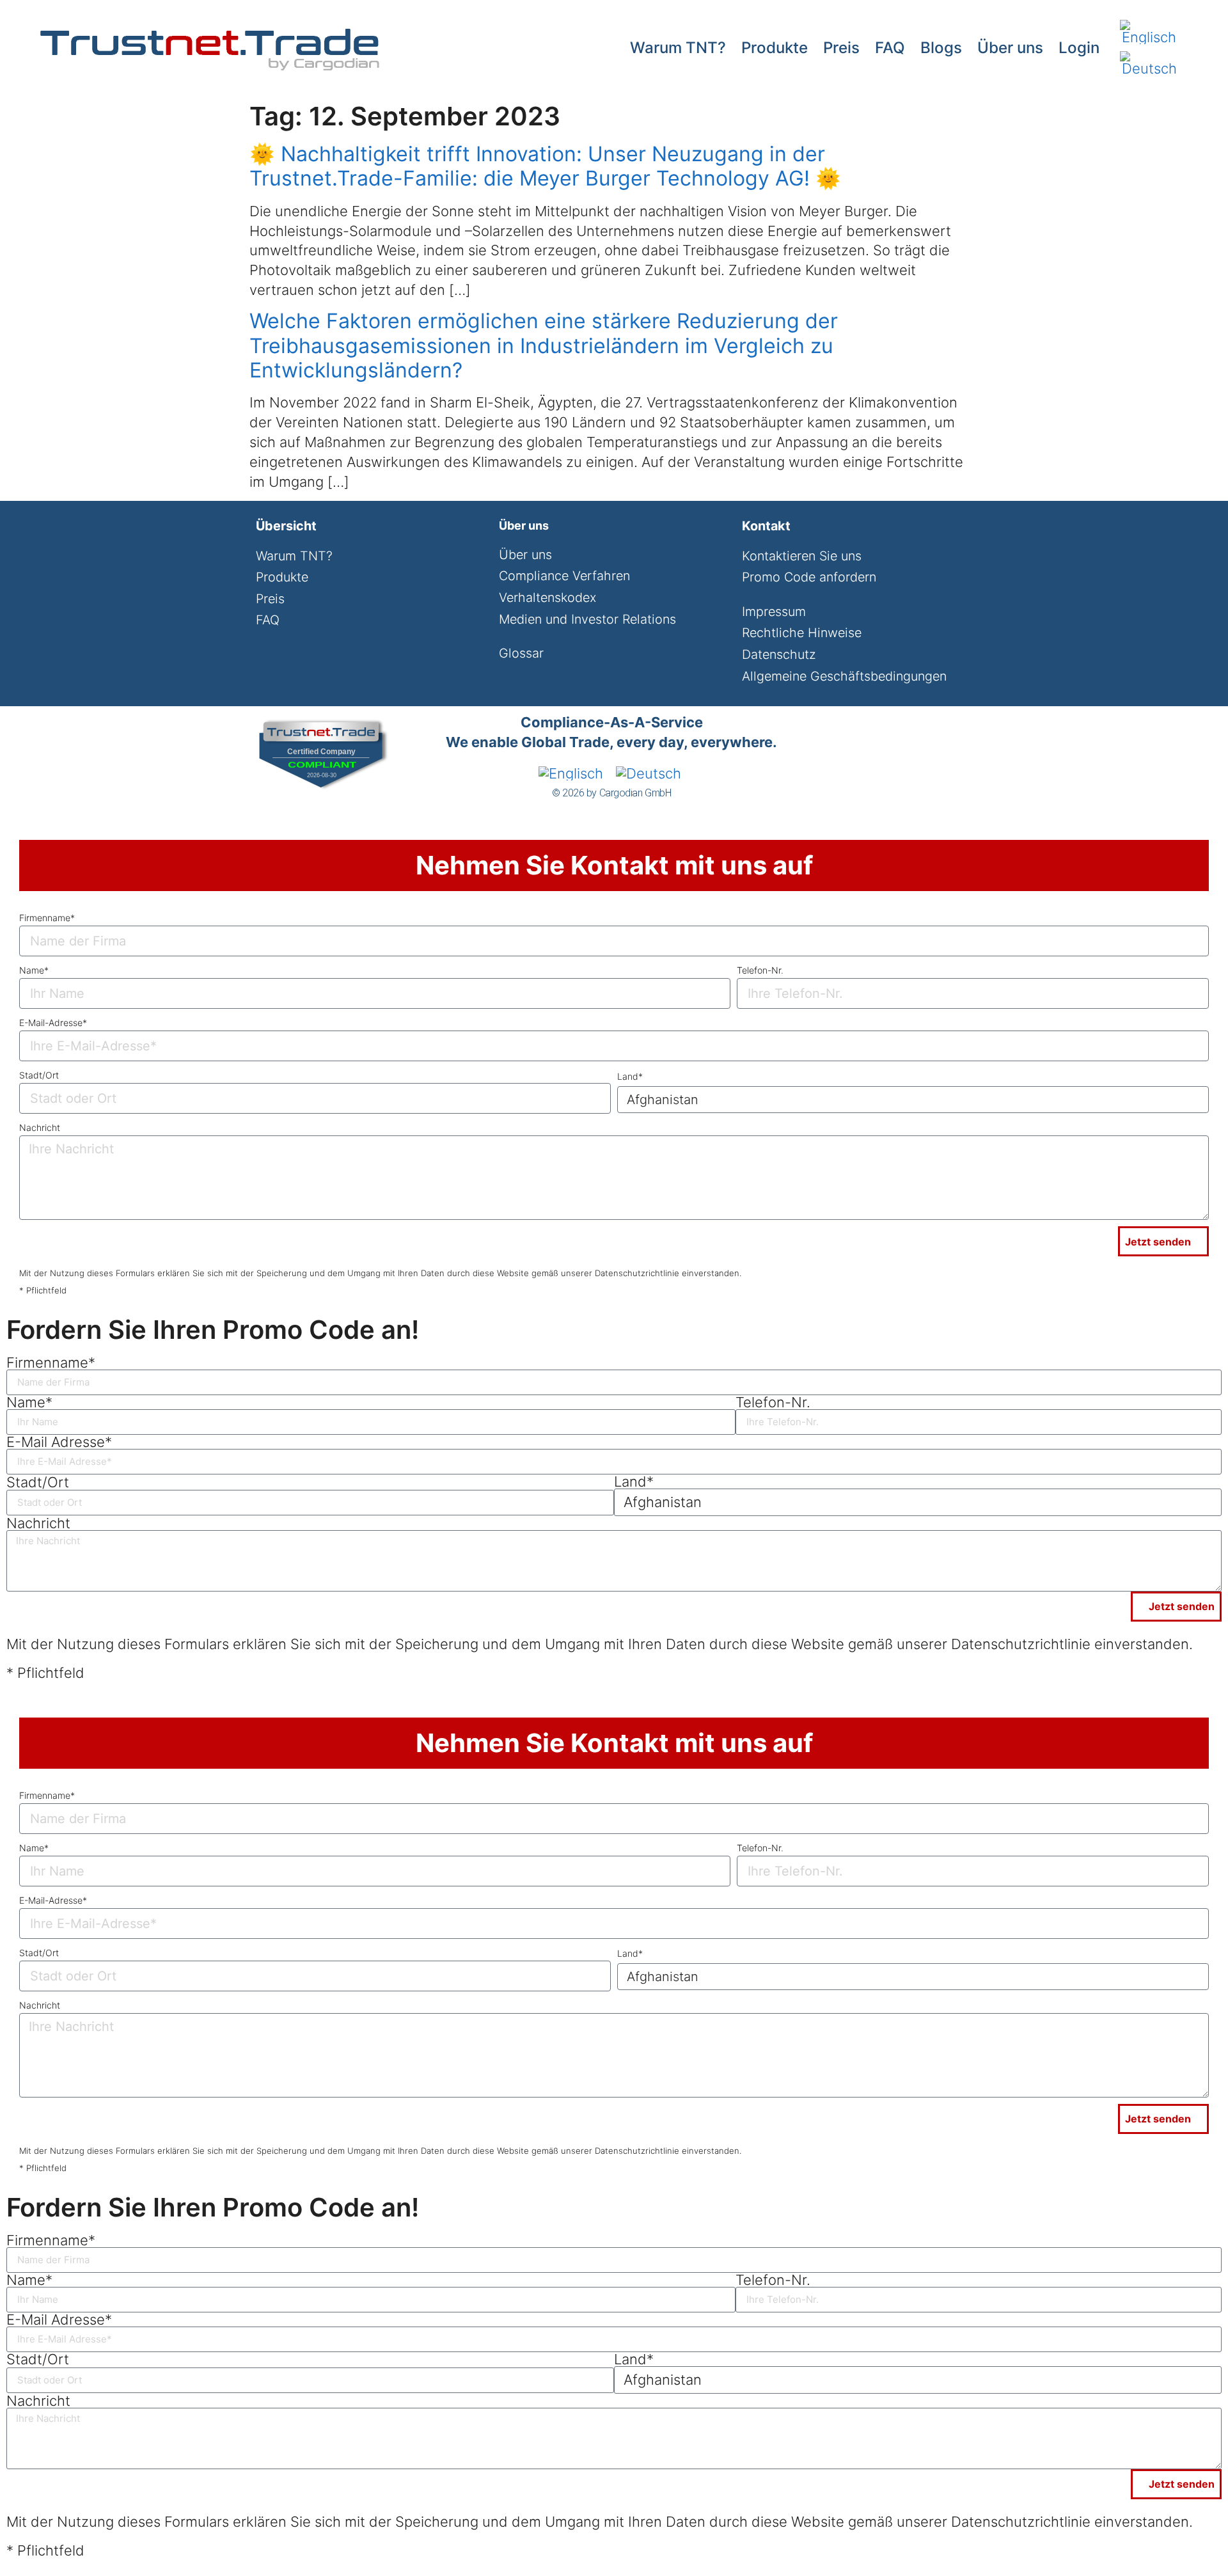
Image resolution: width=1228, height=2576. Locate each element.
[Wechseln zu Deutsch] (1149, 64)
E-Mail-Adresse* (53, 1023)
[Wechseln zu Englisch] (1149, 32)
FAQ (890, 48)
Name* (34, 970)
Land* (630, 1076)
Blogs (941, 48)
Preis (841, 48)
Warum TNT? (678, 48)
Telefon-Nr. (760, 970)
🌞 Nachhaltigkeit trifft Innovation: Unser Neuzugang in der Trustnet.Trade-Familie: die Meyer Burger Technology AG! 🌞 (545, 166)
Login (1079, 48)
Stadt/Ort (39, 1075)
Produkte (775, 48)
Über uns (1010, 48)
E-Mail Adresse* (59, 1442)
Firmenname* (47, 918)
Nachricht (40, 1127)
